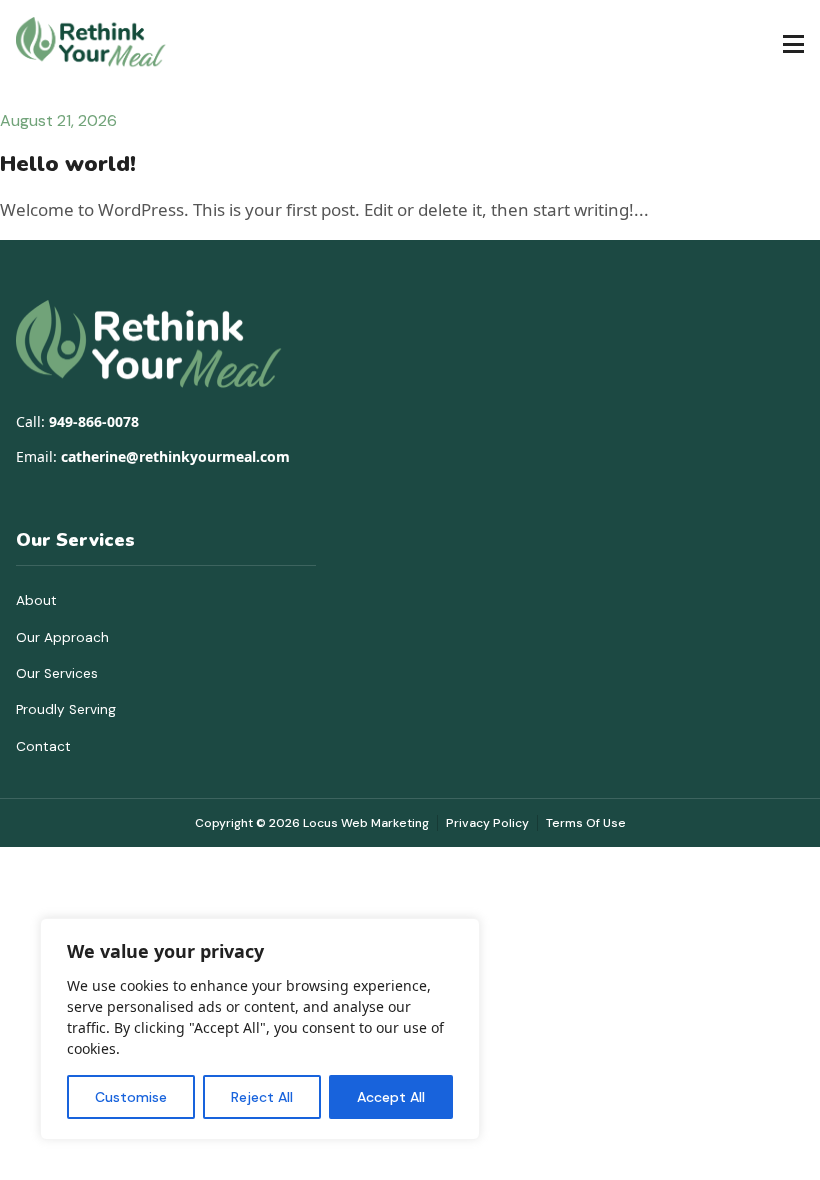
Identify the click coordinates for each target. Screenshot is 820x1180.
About (36, 600)
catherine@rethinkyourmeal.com (175, 456)
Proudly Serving (66, 709)
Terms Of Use (586, 823)
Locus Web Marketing (366, 823)
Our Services (57, 673)
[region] (260, 1029)
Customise (131, 1097)
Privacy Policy (487, 823)
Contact (43, 746)
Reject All (262, 1097)
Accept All (391, 1097)
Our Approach (62, 637)
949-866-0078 (94, 421)
